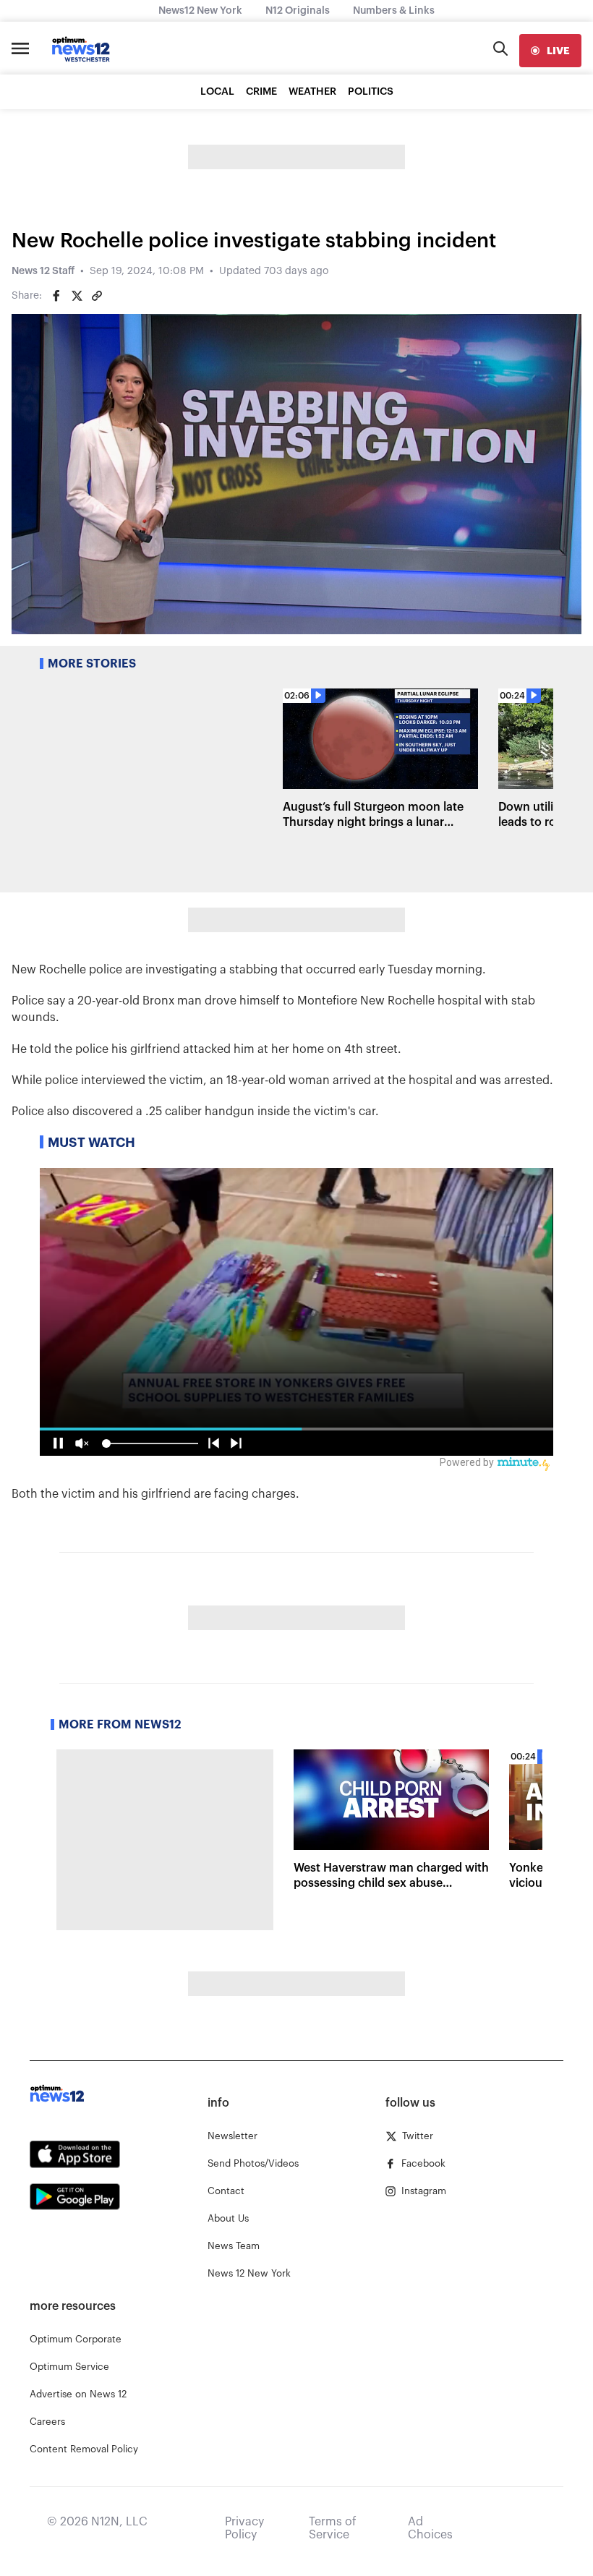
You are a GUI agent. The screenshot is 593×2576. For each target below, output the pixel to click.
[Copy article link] (97, 296)
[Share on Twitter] (77, 296)
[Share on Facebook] (56, 296)
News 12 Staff (43, 271)
